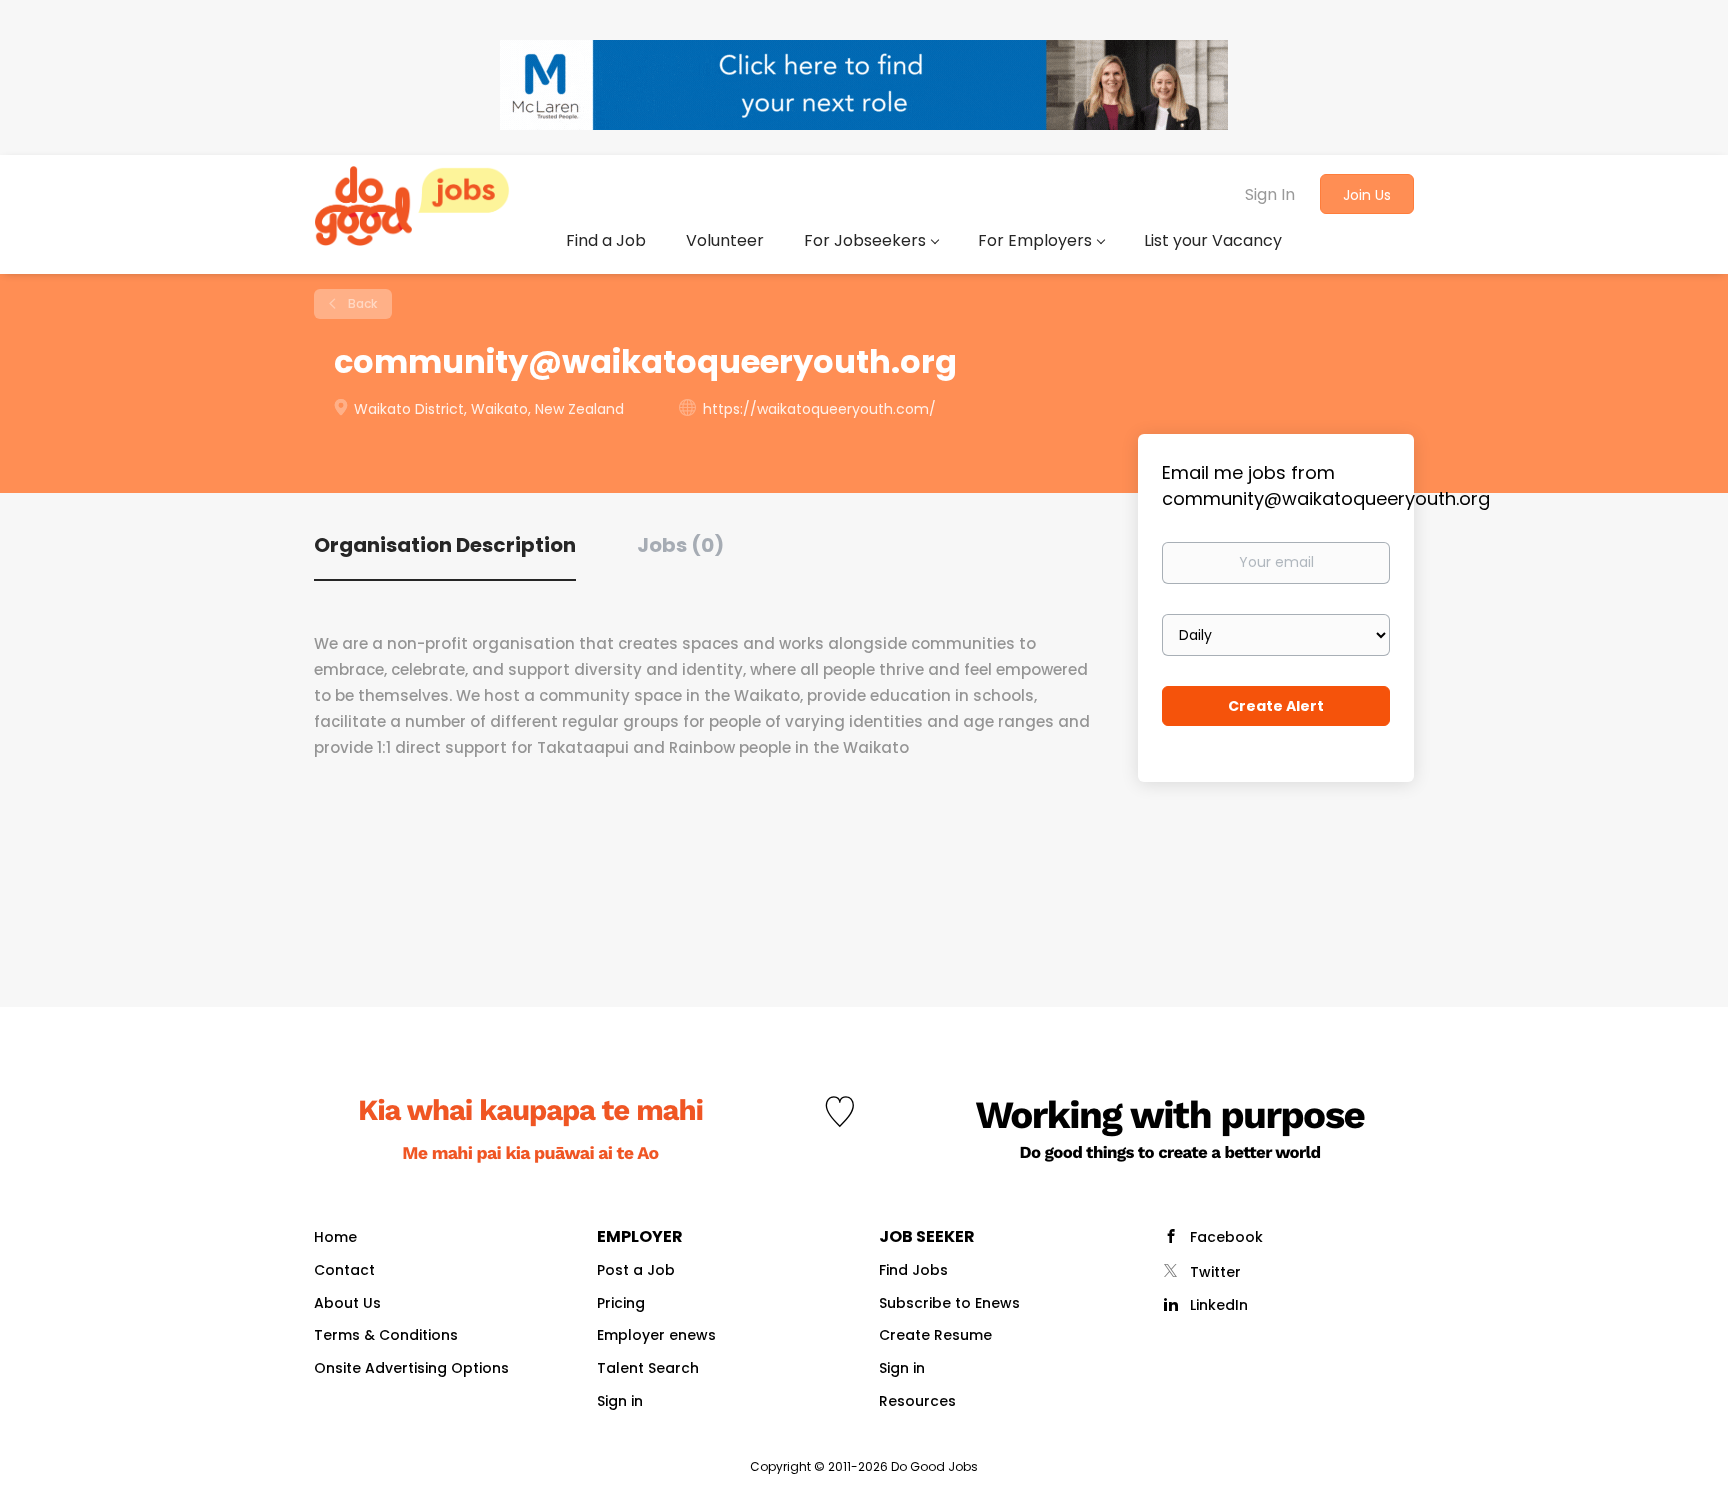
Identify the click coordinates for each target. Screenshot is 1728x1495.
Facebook (1226, 1237)
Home (335, 1237)
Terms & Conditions (386, 1335)
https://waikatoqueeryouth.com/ (819, 409)
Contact (344, 1270)
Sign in (620, 1401)
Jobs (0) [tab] (680, 545)
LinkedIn (1219, 1305)
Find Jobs (913, 1270)
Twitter (1215, 1272)
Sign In (1270, 194)
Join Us (1367, 195)
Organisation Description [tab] (445, 545)
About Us (347, 1303)
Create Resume (935, 1335)
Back (361, 303)
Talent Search (648, 1368)
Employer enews (656, 1335)
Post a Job (636, 1270)
